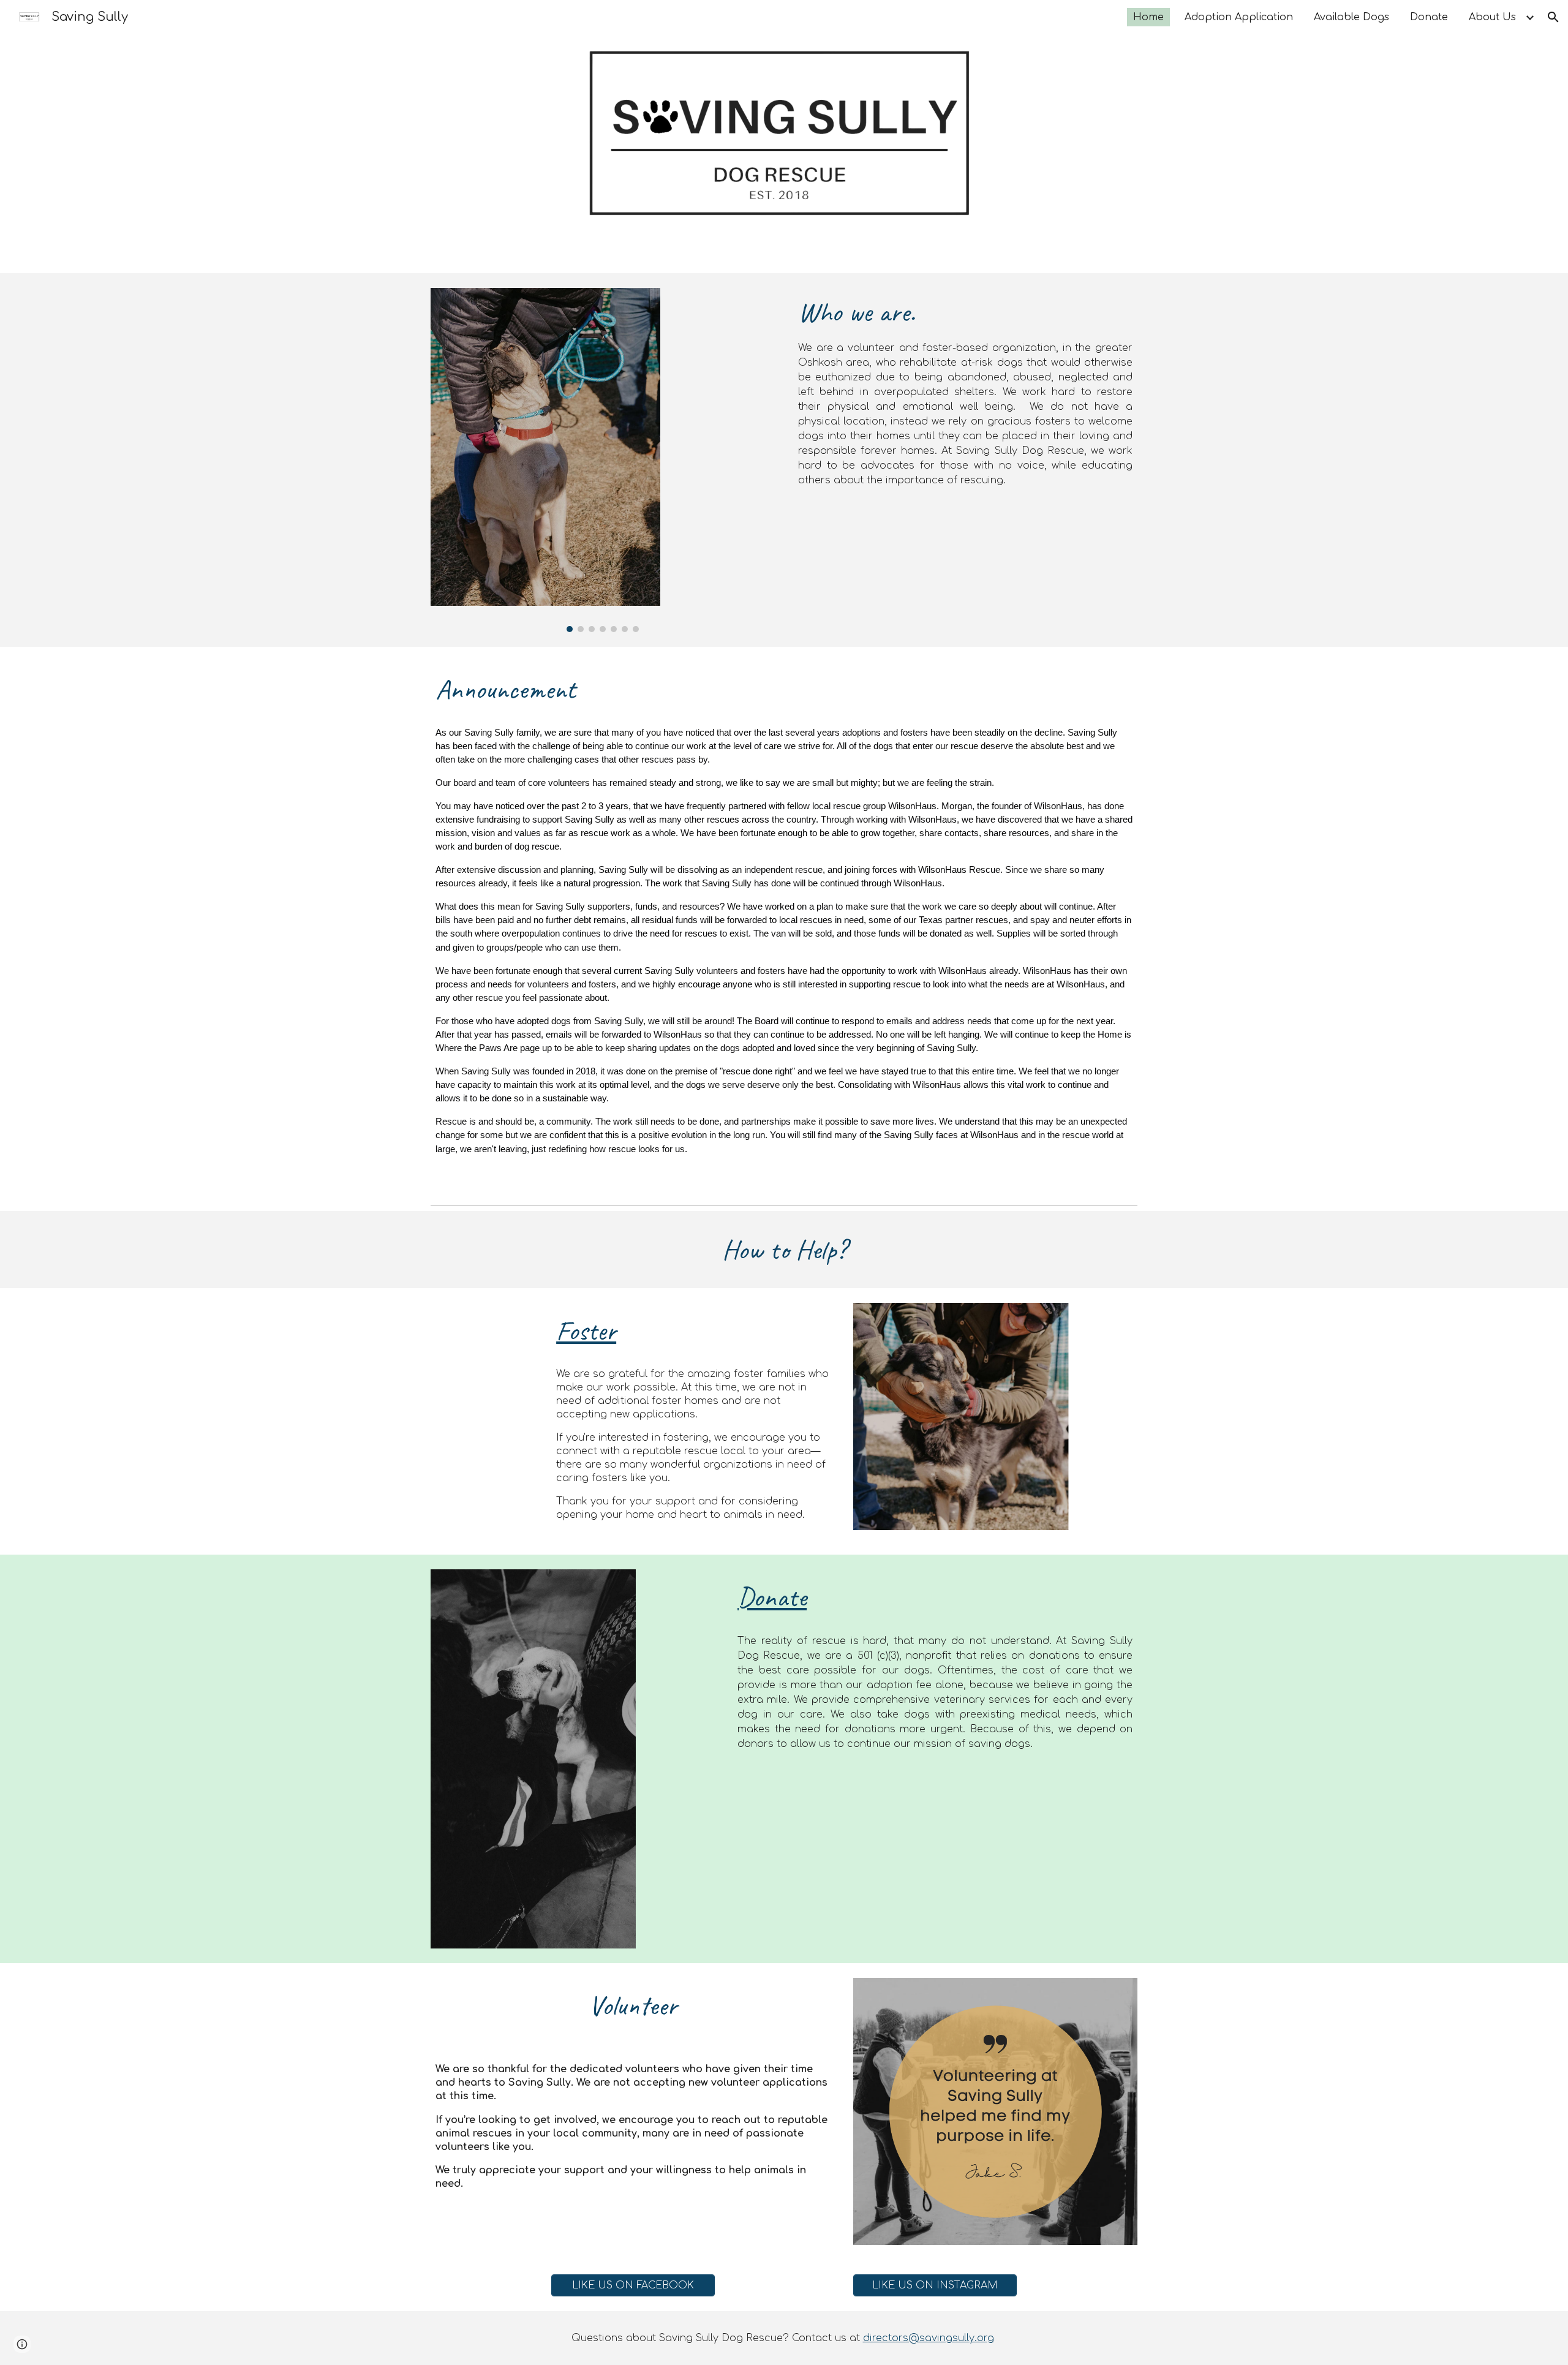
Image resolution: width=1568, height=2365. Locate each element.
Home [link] (1148, 17)
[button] (1553, 17)
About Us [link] (1492, 17)
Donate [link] (1429, 17)
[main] (965, 390)
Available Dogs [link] (1351, 17)
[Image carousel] (603, 460)
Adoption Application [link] (1239, 17)
